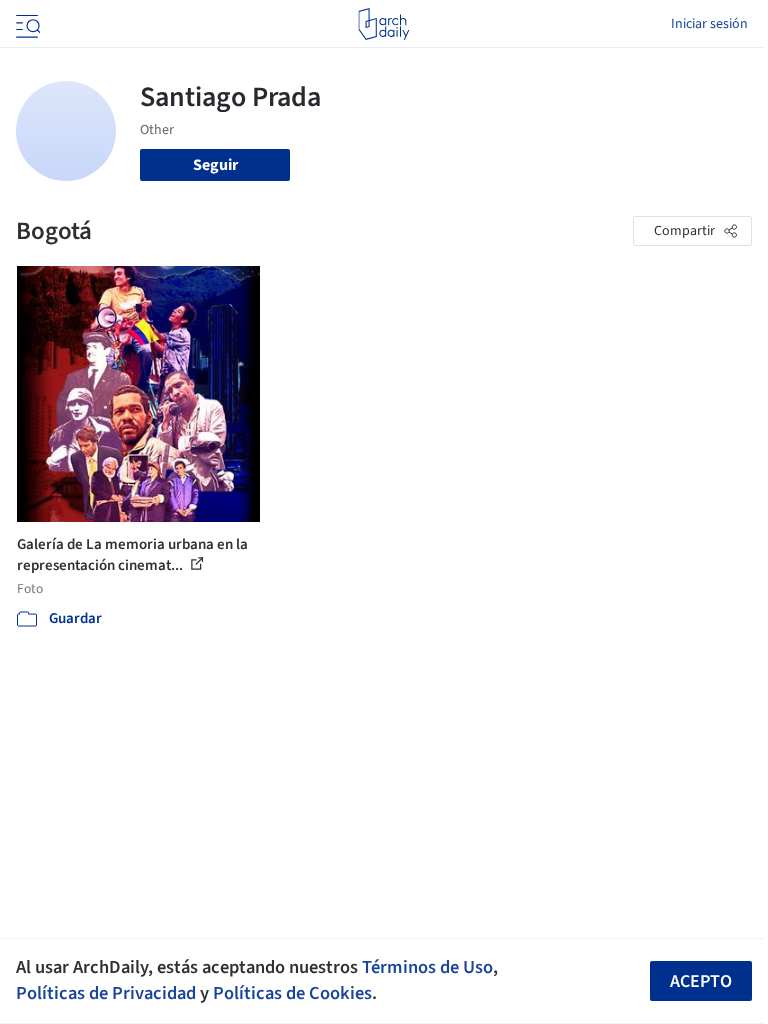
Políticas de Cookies (292, 993)
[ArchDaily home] (383, 24)
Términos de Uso (427, 967)
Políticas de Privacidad (106, 993)
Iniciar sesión (709, 24)
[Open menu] (26, 24)
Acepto (701, 981)
